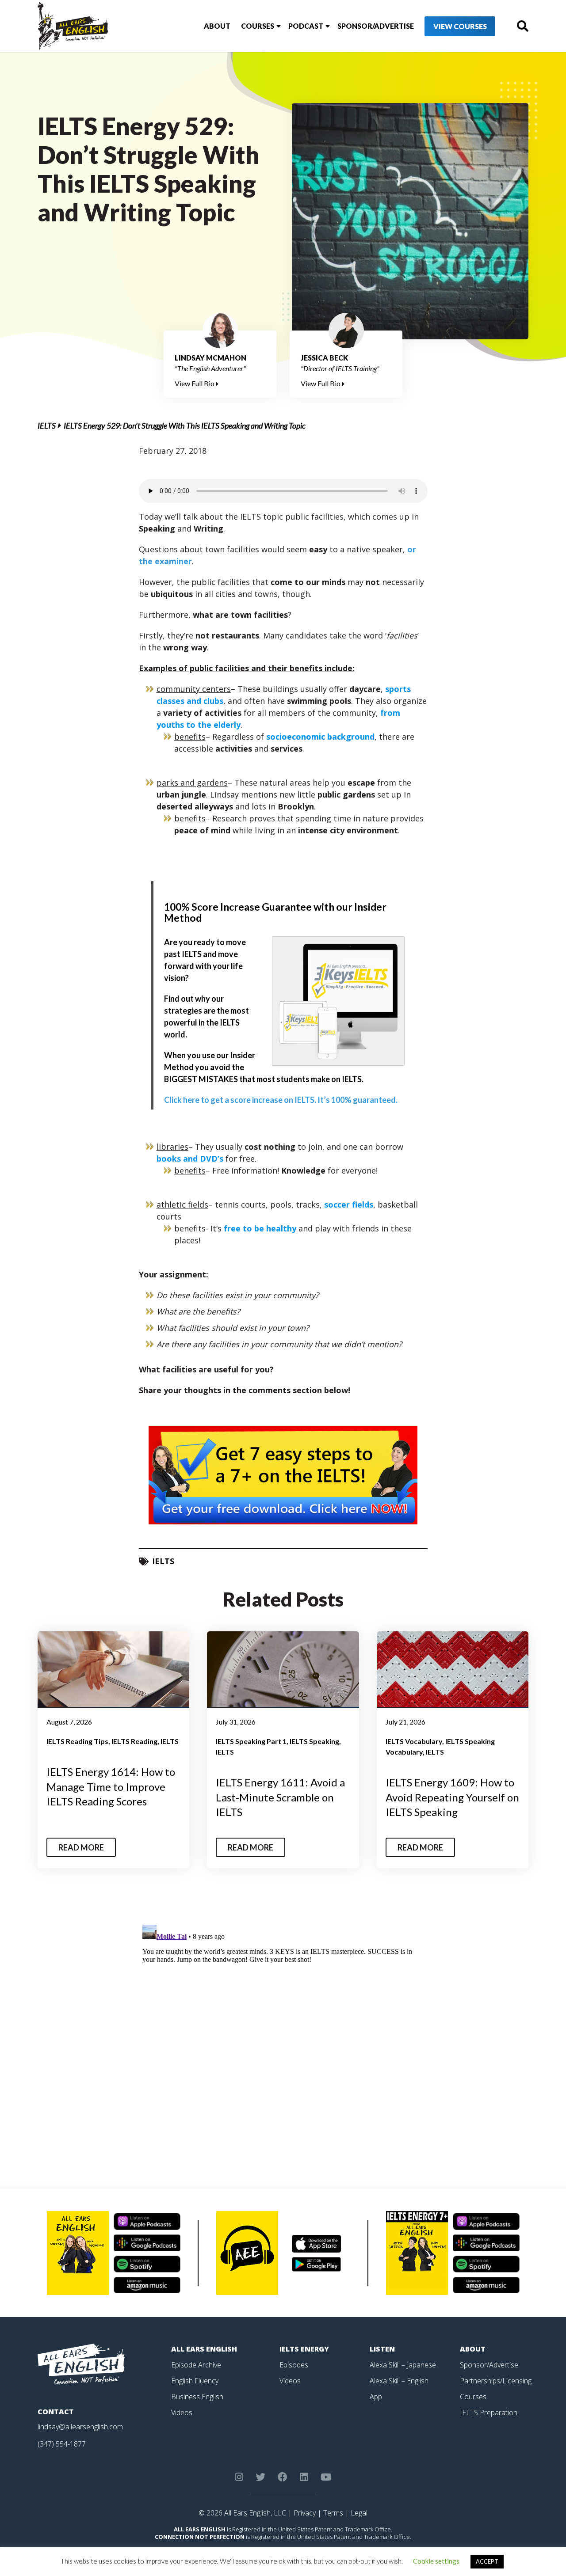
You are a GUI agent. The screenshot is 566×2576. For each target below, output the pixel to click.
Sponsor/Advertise (376, 26)
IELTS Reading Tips (77, 1741)
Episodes (294, 2365)
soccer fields (349, 1204)
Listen (382, 2349)
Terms (333, 2513)
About (217, 26)
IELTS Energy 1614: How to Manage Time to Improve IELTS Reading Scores (111, 1786)
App (376, 2397)
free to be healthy (260, 1228)
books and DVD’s (190, 1159)
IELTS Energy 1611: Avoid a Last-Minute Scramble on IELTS (280, 1797)
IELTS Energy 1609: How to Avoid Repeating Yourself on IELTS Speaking (452, 1797)
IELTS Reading (134, 1741)
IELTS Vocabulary (414, 1741)
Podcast (306, 26)
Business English (197, 2397)
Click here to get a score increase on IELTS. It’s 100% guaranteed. (281, 1100)
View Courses (460, 26)
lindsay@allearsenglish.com (80, 2427)
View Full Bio (195, 383)
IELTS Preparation (489, 2413)
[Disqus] (283, 2032)
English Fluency (195, 2381)
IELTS (47, 426)
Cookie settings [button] (436, 2561)
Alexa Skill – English (399, 2381)
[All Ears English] (81, 2363)
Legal (359, 2513)
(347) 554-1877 (62, 2444)
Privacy (305, 2513)
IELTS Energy (304, 2349)
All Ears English (204, 2349)
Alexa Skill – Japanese (403, 2365)
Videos (182, 2413)
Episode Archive (196, 2365)
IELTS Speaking (314, 1741)
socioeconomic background (320, 737)
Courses (258, 26)
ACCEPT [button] (487, 2561)
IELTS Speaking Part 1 (251, 1741)
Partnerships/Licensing (496, 2381)
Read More (81, 1847)
